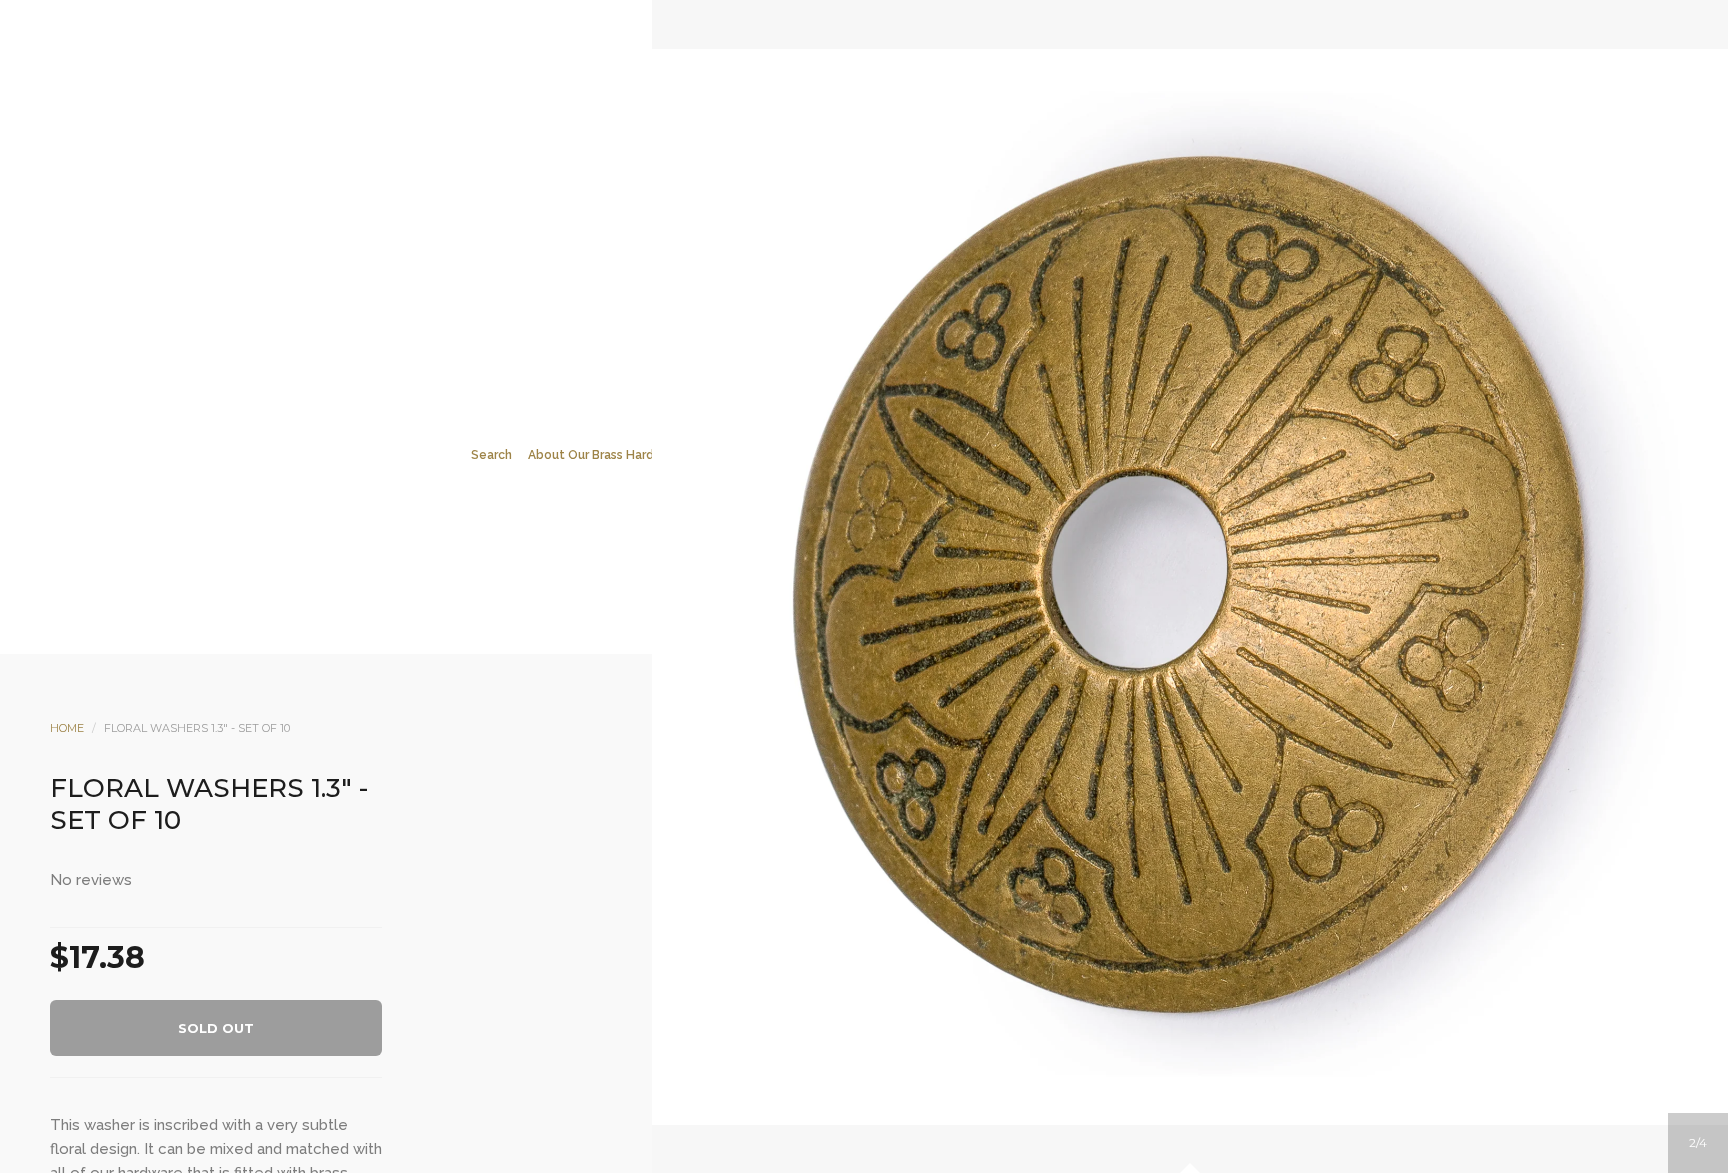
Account (837, 321)
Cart (945, 321)
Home (67, 728)
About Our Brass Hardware (605, 455)
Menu (783, 321)
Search (891, 321)
